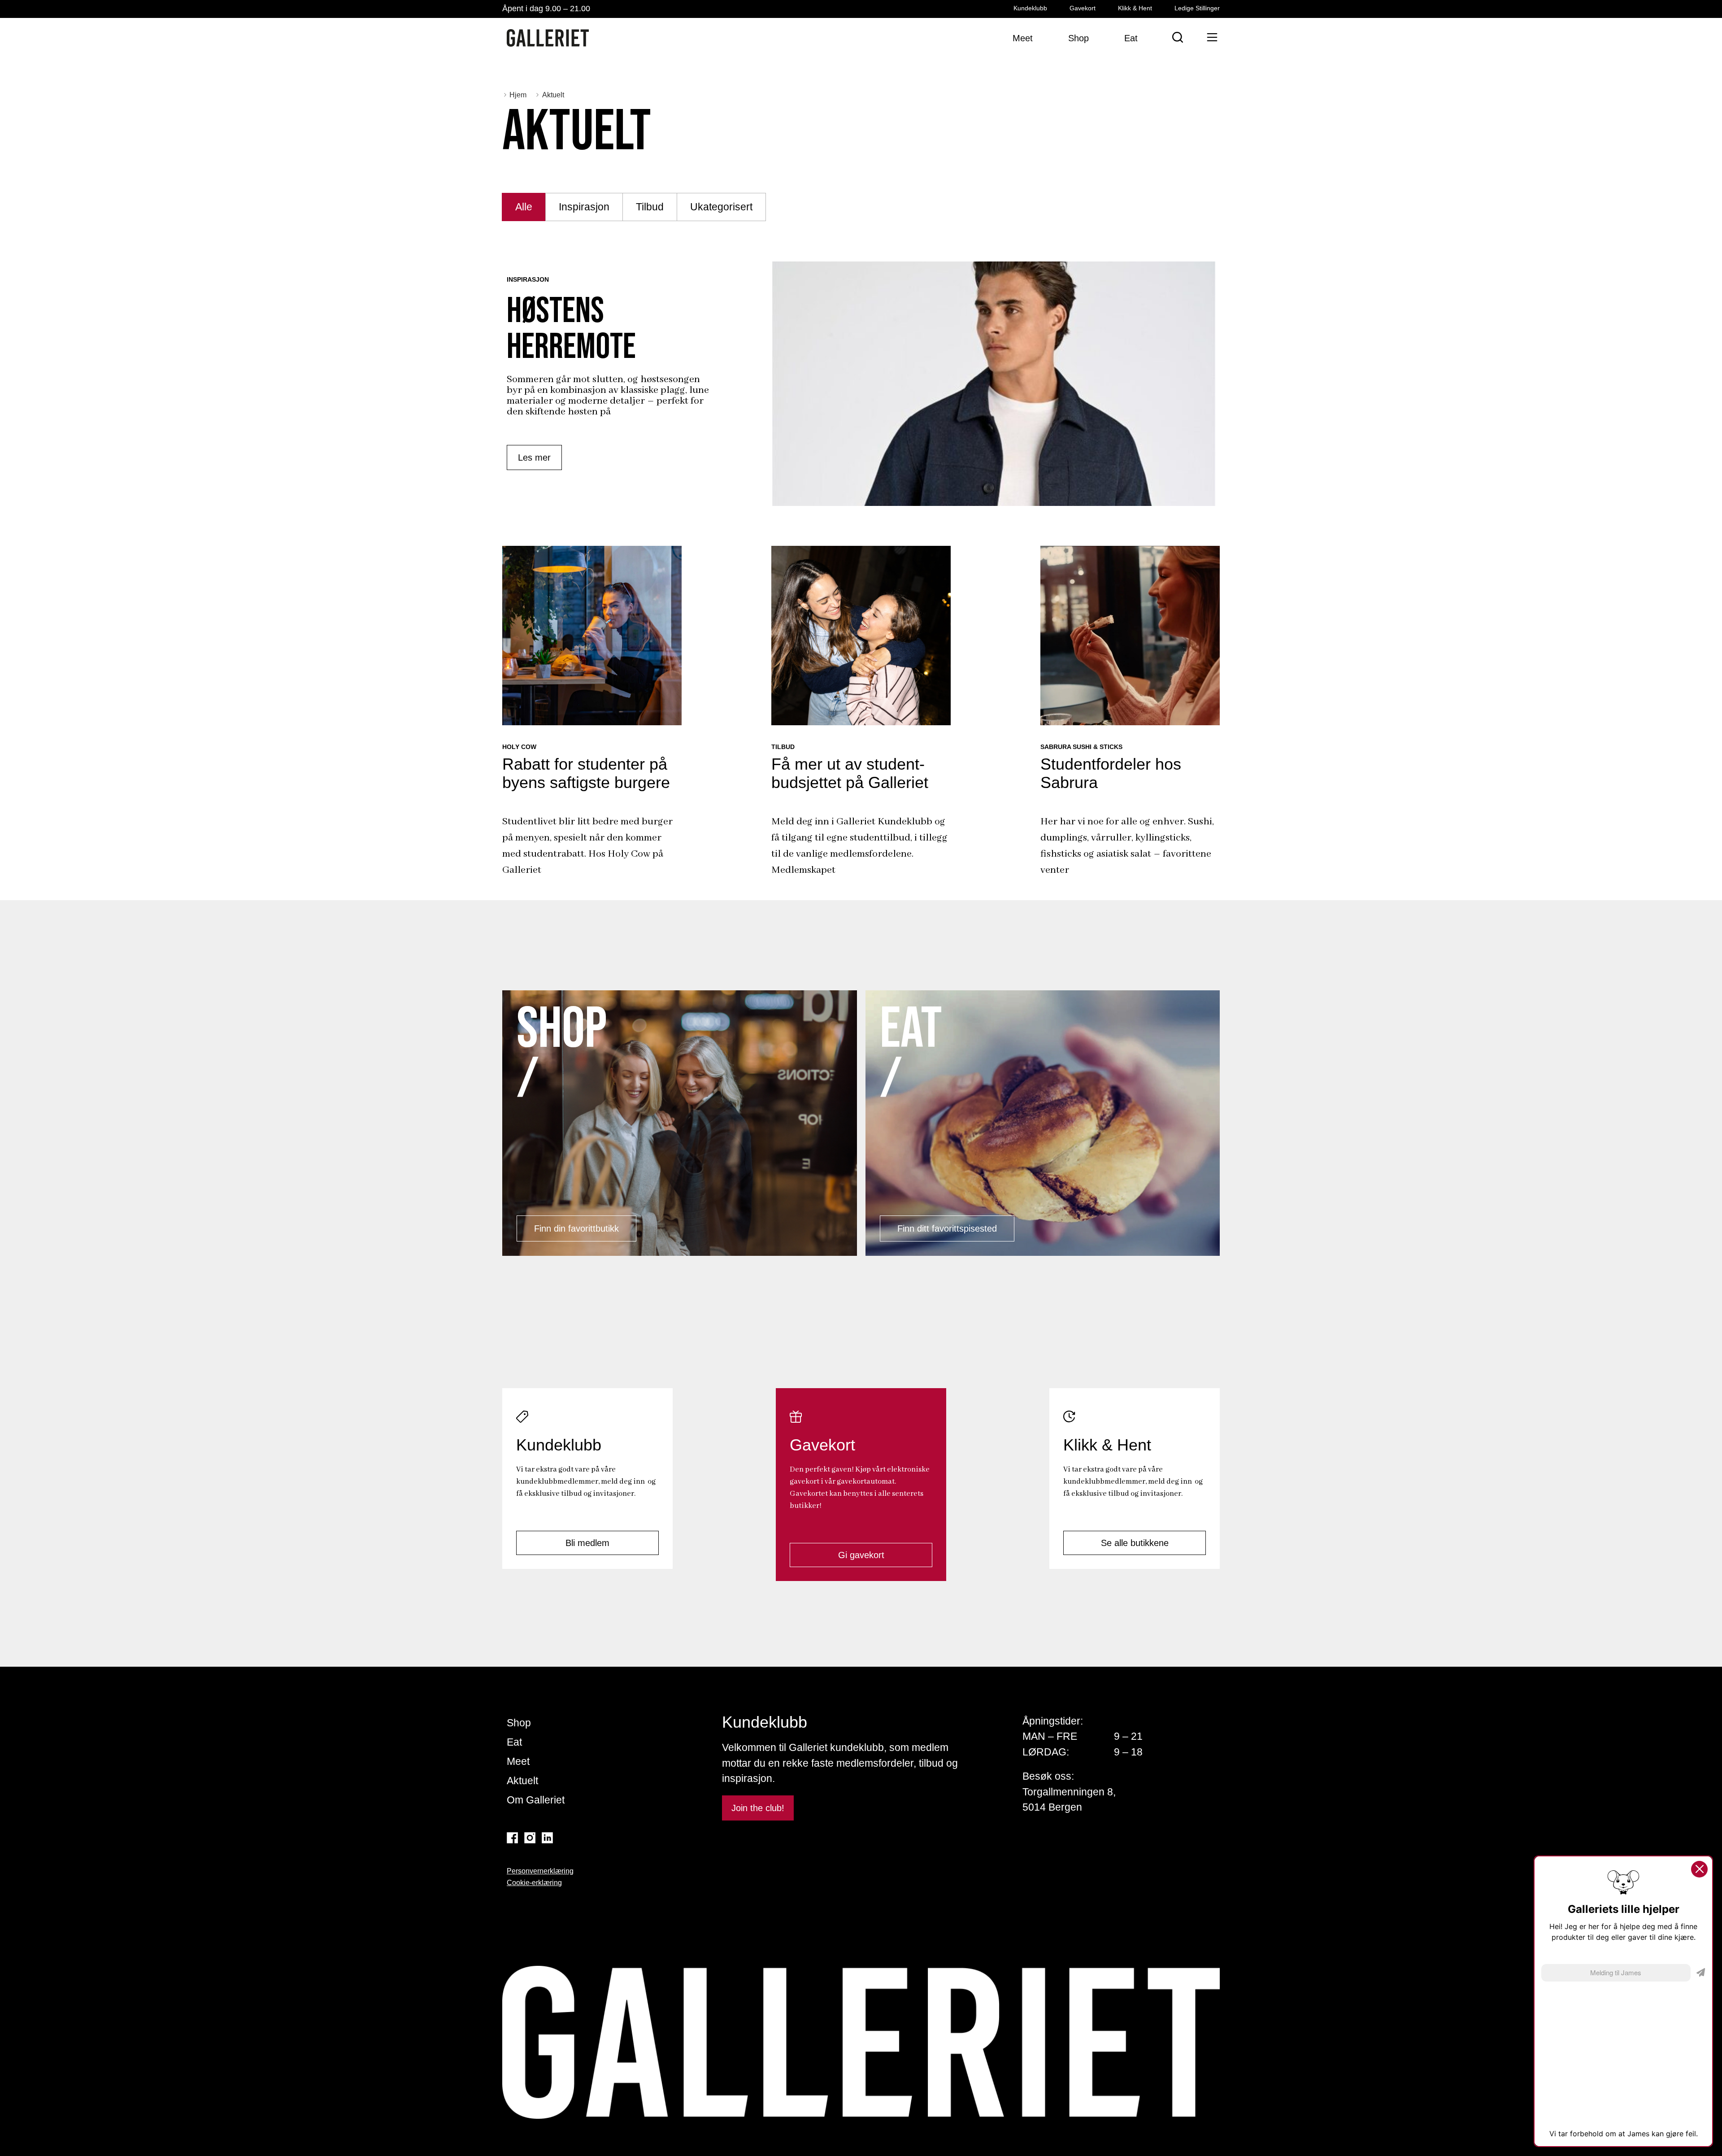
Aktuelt (522, 1781)
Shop (519, 1723)
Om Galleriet (536, 1800)
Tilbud (650, 207)
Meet (518, 1761)
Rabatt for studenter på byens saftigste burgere (586, 773)
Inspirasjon (584, 207)
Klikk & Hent (1135, 8)
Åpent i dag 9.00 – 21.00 (546, 9)
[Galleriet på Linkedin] (547, 1838)
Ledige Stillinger (1197, 8)
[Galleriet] (548, 38)
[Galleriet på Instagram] (530, 1838)
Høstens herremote (571, 329)
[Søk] (1178, 37)
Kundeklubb (1030, 8)
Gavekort (1083, 8)
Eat (514, 1742)
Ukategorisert (721, 207)
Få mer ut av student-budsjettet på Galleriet (850, 773)
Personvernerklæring (540, 1871)
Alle (524, 207)
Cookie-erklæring (534, 1883)
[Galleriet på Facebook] (512, 1838)
